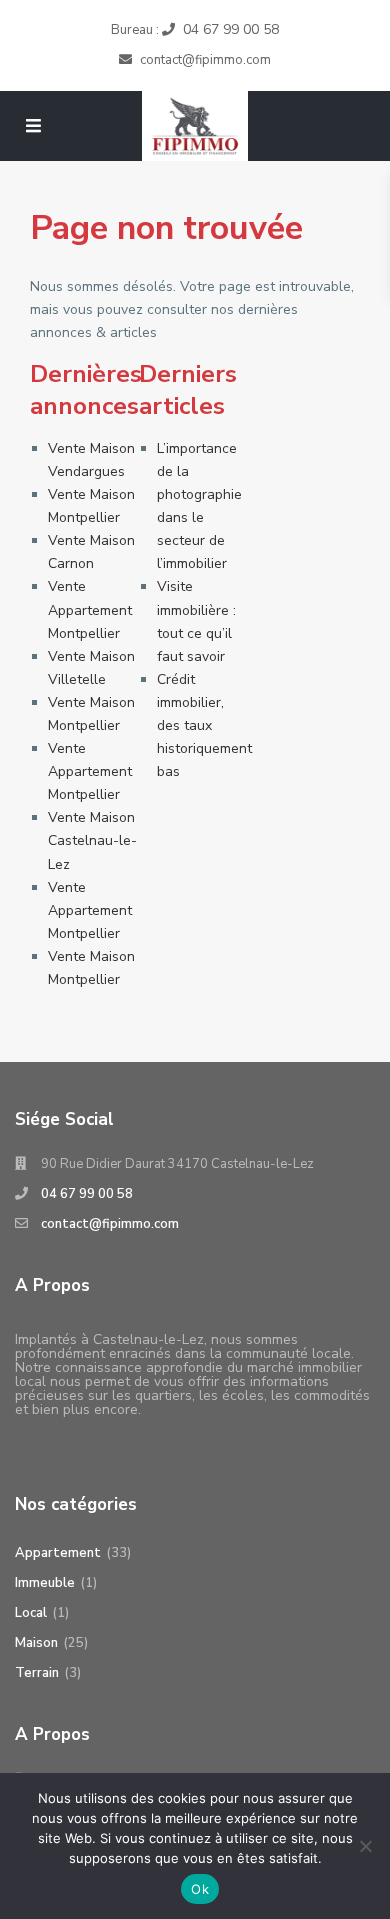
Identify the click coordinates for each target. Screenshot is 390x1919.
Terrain (37, 1673)
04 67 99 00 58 (231, 29)
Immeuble (45, 1583)
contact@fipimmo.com (110, 1224)
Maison (36, 1643)
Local (31, 1613)
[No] (365, 1846)
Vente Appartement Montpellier (90, 609)
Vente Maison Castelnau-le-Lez (92, 840)
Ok (200, 1889)
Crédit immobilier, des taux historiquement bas (204, 725)
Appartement (58, 1553)
